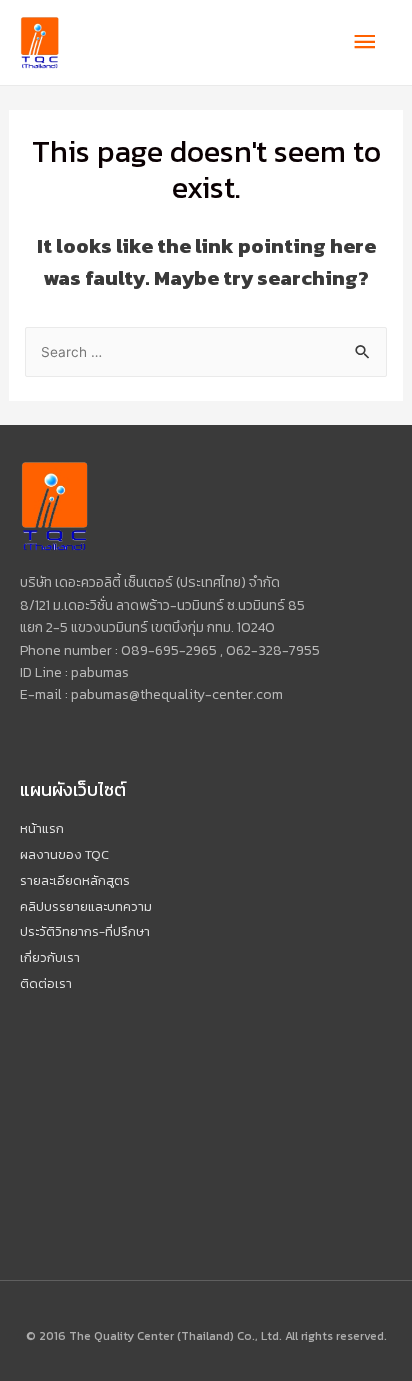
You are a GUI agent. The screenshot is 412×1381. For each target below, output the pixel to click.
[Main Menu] (365, 42)
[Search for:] (206, 351)
